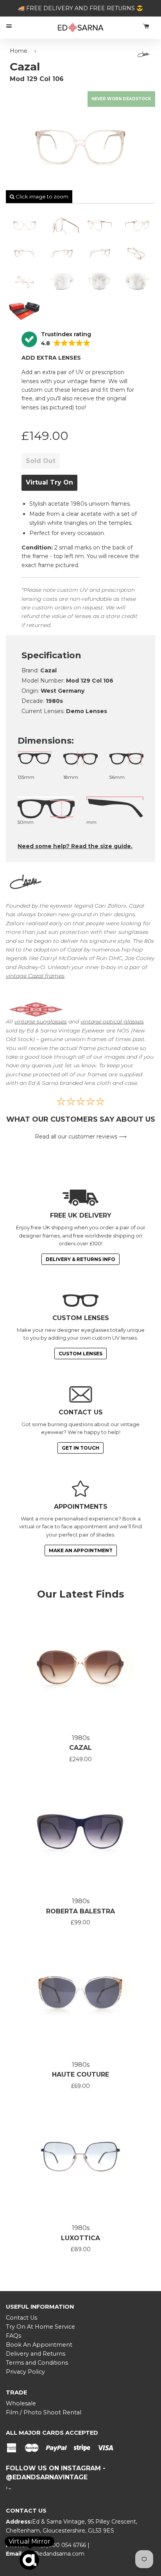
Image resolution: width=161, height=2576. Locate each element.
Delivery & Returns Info (80, 1259)
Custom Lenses (80, 1354)
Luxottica (80, 2238)
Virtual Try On (49, 482)
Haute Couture (80, 2074)
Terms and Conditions (37, 2363)
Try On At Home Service (40, 2327)
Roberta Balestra (80, 1911)
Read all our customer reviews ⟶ (81, 1137)
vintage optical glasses (112, 1021)
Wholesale (21, 2403)
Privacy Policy (25, 2372)
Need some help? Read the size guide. (75, 846)
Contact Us (21, 2318)
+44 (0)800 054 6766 (58, 2545)
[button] (56, 340)
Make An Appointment (81, 1550)
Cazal (80, 1748)
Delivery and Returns (36, 2354)
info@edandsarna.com (54, 2554)
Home (19, 51)
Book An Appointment (39, 2345)
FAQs (13, 2336)
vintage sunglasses (41, 1021)
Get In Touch (80, 1448)
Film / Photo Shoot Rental (44, 2412)
